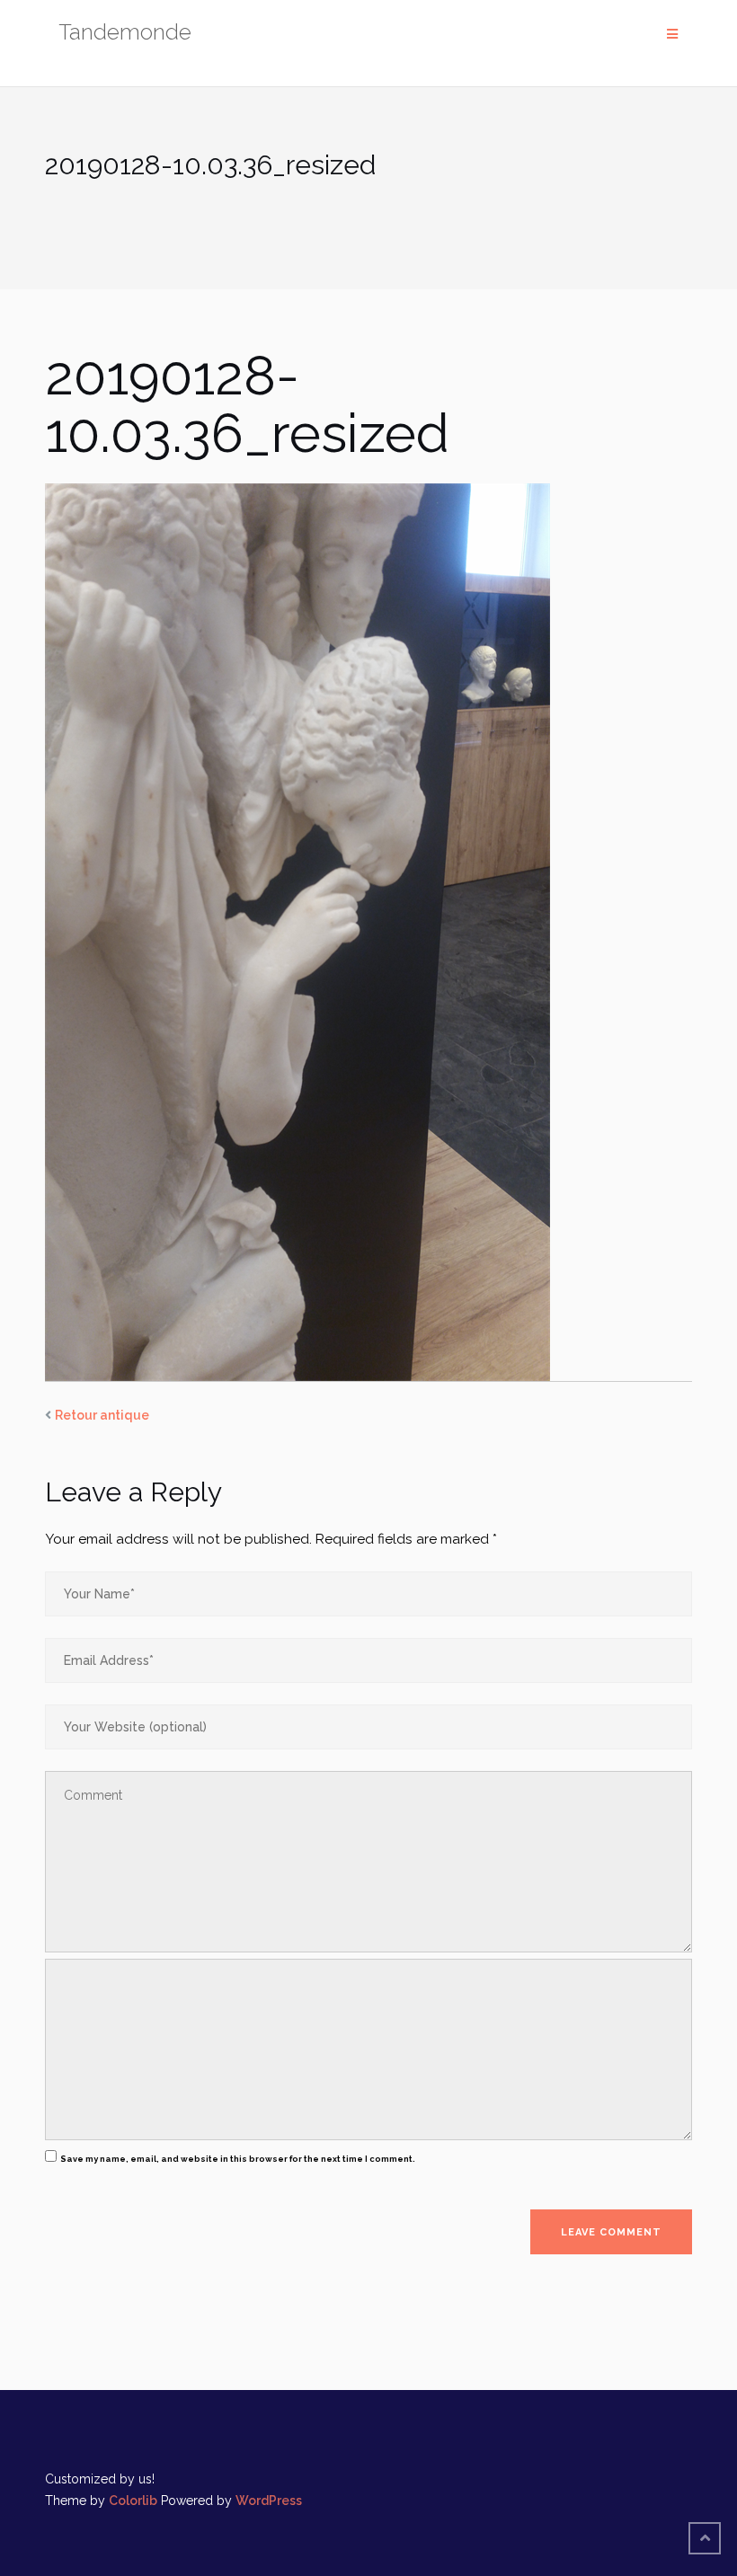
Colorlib (133, 2501)
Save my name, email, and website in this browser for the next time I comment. (238, 2159)
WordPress (269, 2501)
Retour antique (102, 1415)
